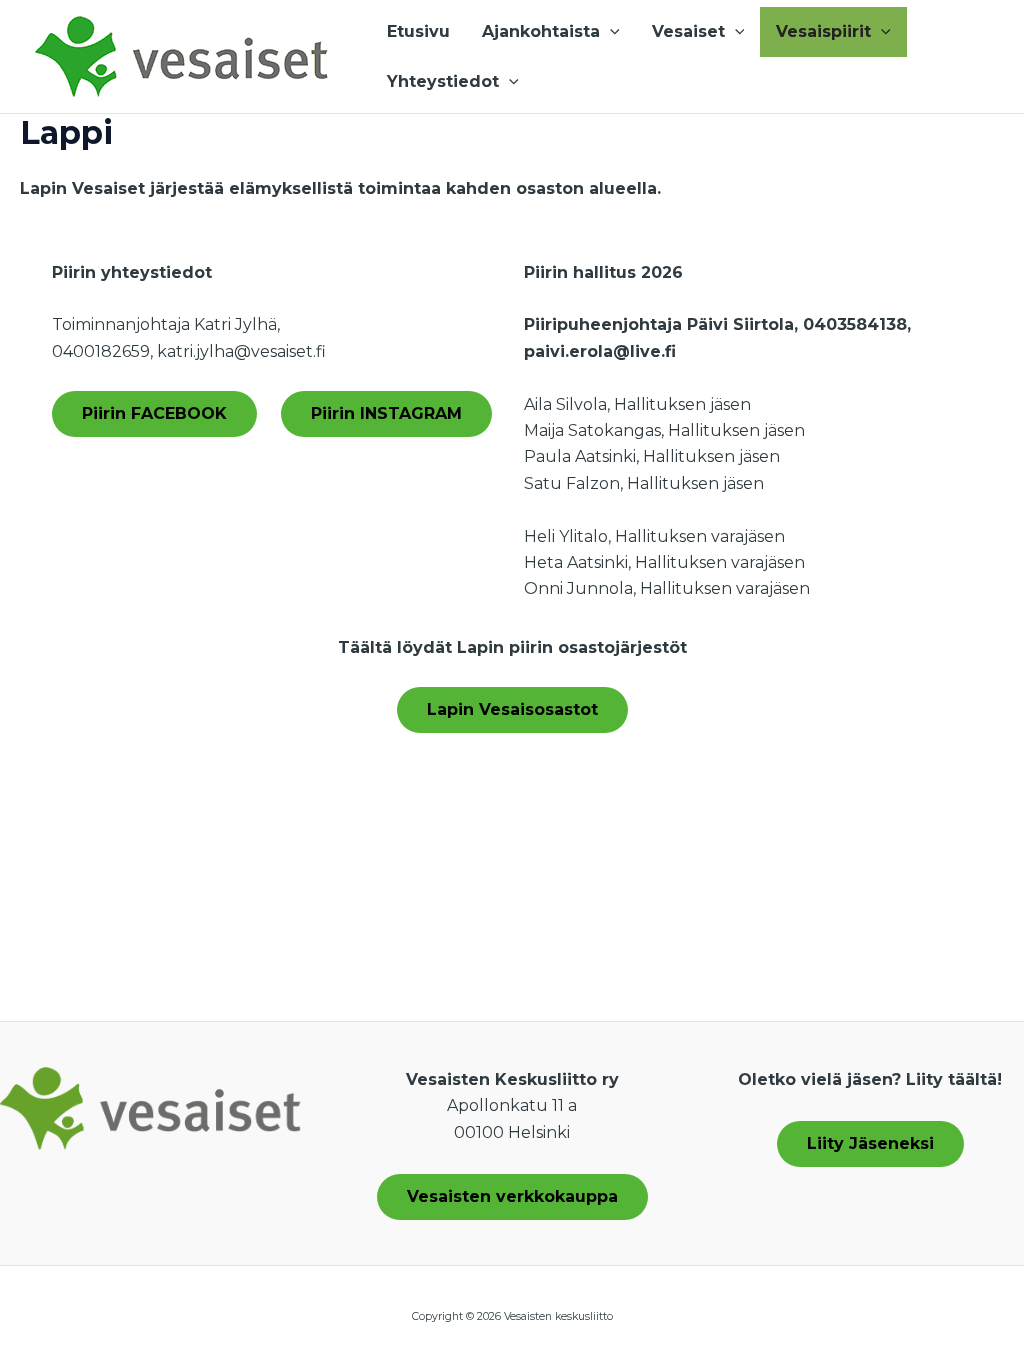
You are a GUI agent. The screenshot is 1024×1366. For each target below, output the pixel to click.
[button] (610, 32)
